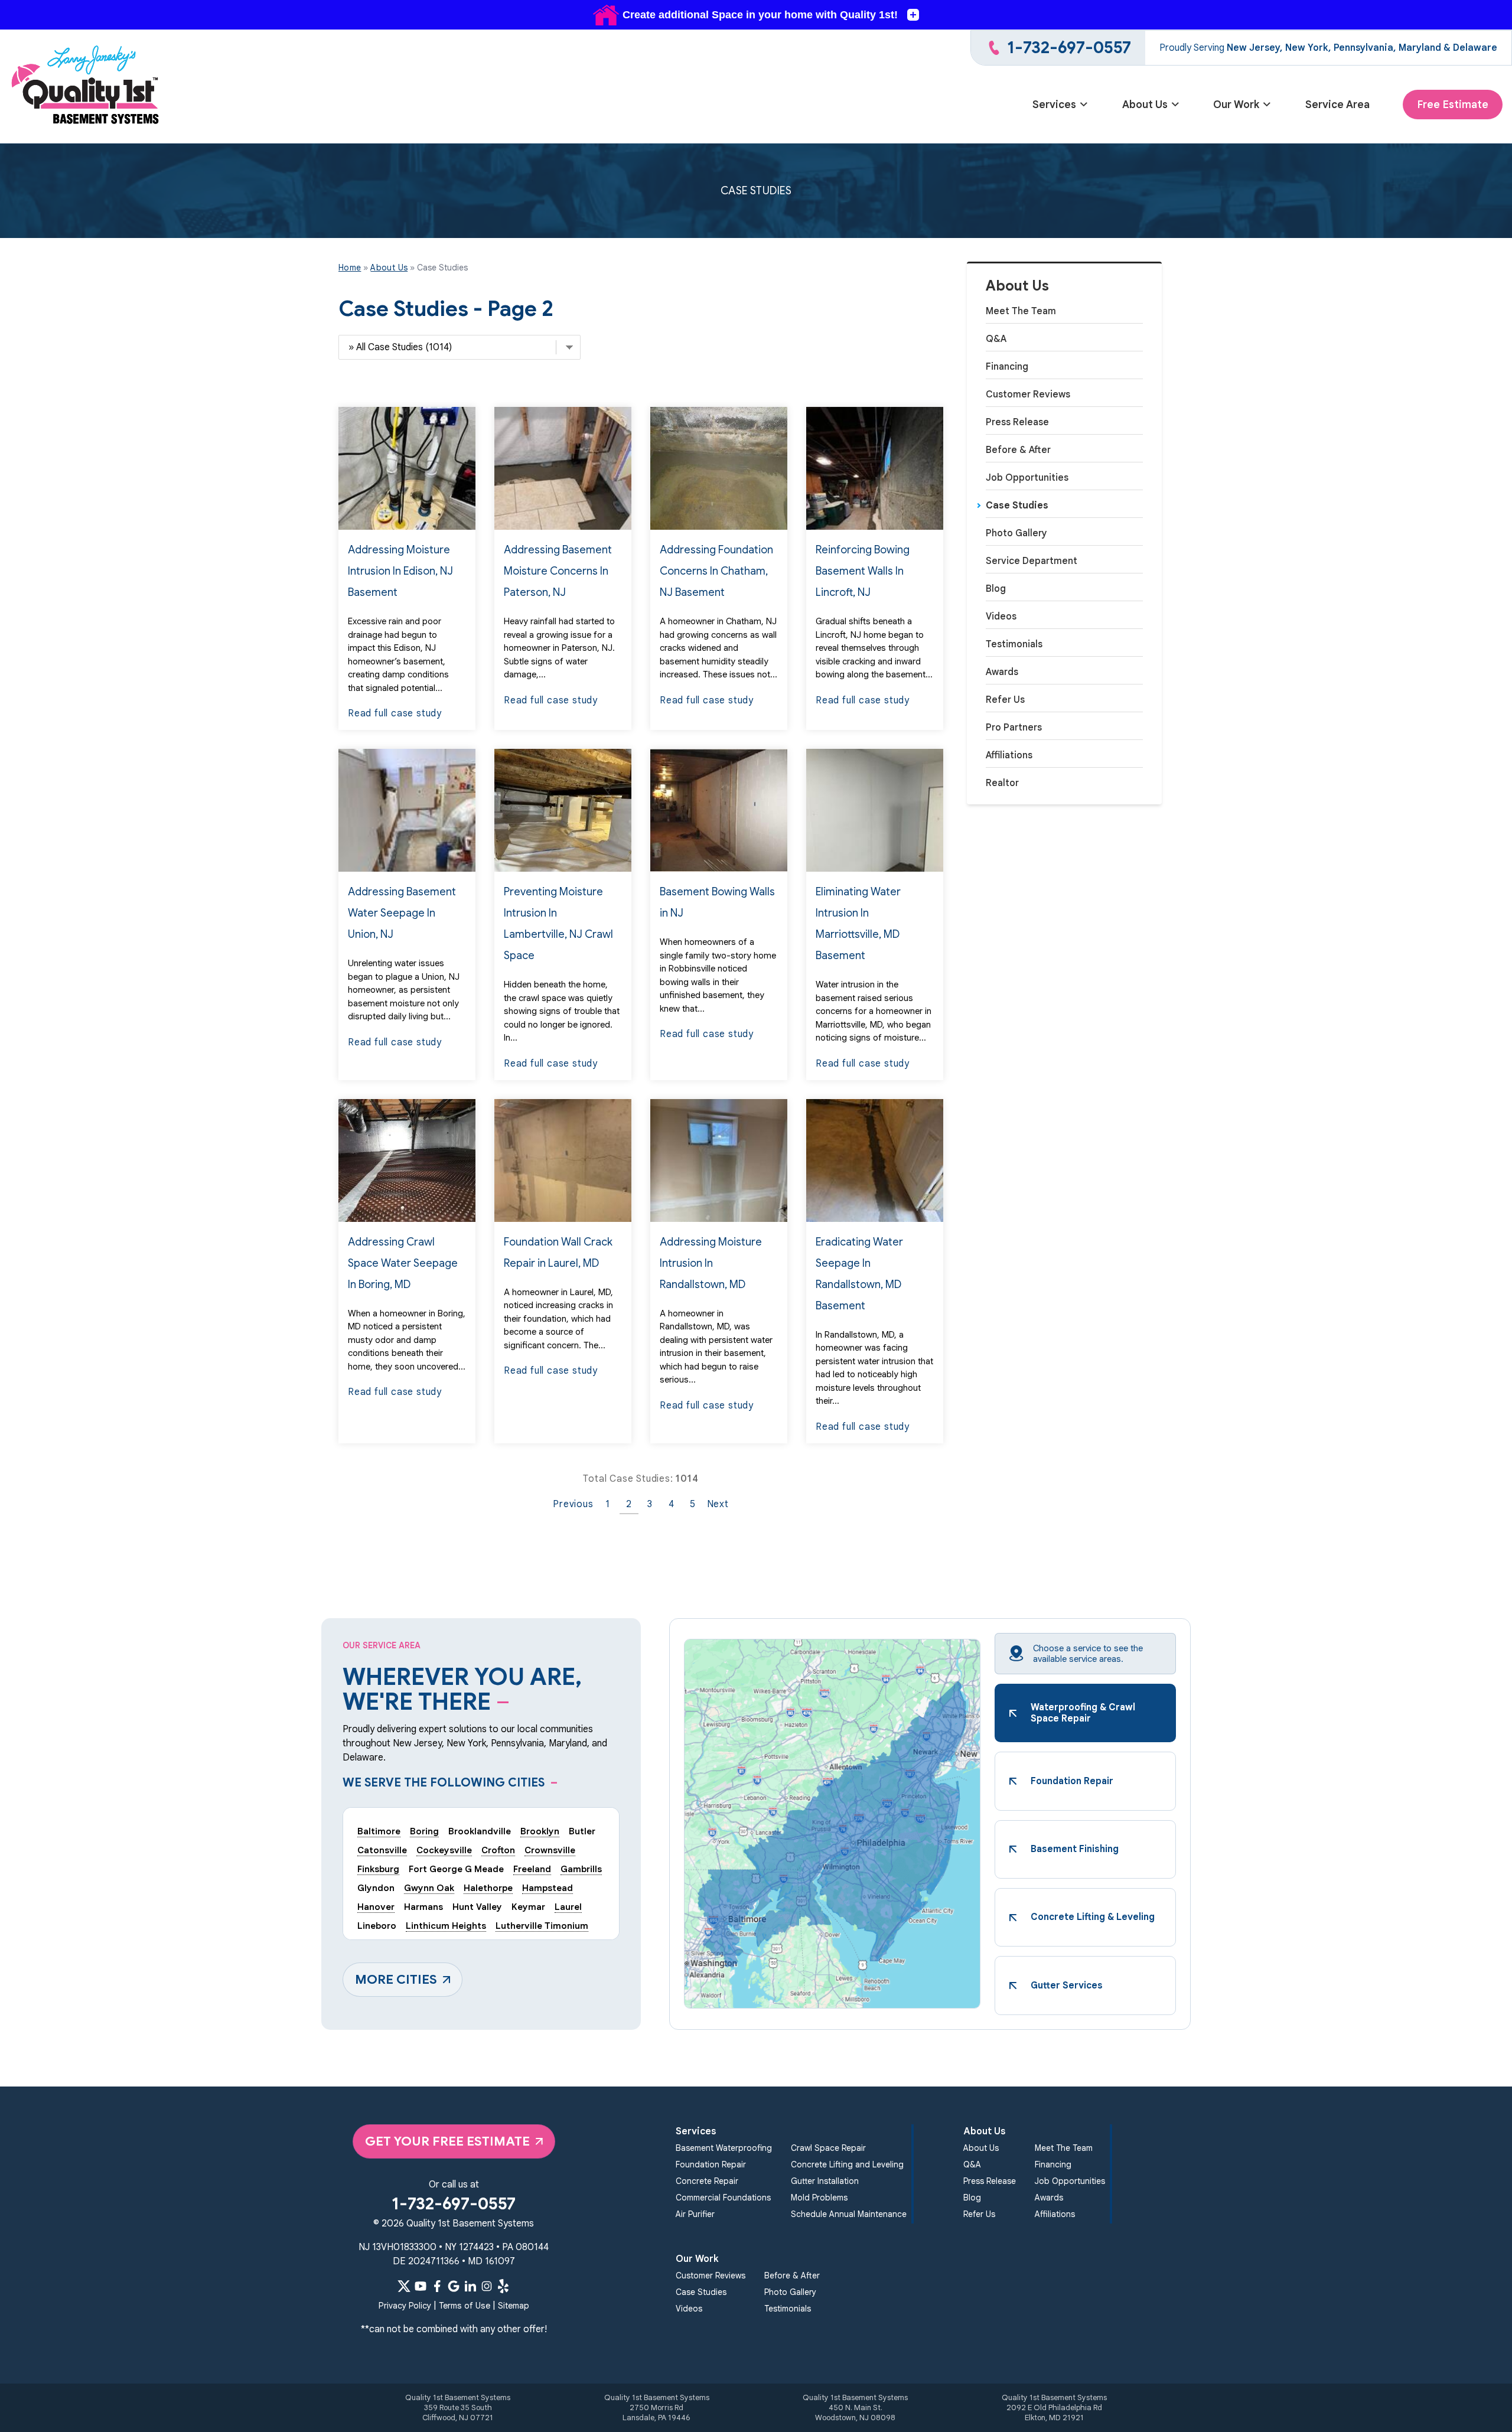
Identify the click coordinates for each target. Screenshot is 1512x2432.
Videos (1001, 617)
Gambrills (581, 1869)
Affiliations (1009, 755)
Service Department (1032, 561)
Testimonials (1014, 644)
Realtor (1002, 783)
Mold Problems (819, 2198)
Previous (573, 1504)
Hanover (376, 1907)
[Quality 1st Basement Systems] (86, 87)
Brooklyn (540, 1831)
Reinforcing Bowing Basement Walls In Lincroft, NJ (863, 571)
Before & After (1018, 450)
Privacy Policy (405, 2306)
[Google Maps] (454, 2286)
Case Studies (1017, 506)
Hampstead (548, 1888)
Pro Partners (1014, 728)
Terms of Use (465, 2306)
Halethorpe (488, 1888)
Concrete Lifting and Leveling (847, 2164)
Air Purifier (695, 2214)
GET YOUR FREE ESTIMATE (447, 2141)
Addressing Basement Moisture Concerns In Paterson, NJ (558, 571)
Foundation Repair (711, 2164)
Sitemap (514, 2306)
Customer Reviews (1028, 395)
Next (718, 1504)
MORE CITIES (396, 1979)
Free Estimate (1453, 105)
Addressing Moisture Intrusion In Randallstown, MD (711, 1263)
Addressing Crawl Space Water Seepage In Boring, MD (403, 1263)
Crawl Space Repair (828, 2148)
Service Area (1337, 105)
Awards (1002, 672)
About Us (1145, 105)
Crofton (498, 1850)
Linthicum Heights (446, 1926)
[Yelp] (503, 2286)
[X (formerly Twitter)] (404, 2286)
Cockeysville (444, 1850)
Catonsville (382, 1850)
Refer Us (1005, 700)
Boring (424, 1831)
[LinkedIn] (470, 2286)
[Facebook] (437, 2286)
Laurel (568, 1907)
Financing (1007, 367)
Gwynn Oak (429, 1888)
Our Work (1236, 105)
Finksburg (378, 1869)
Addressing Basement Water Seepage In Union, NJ (402, 913)
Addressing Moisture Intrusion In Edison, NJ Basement (400, 571)
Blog (996, 589)
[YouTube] (421, 2286)
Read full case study (395, 713)
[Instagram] (487, 2286)
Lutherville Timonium (542, 1926)
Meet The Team (1021, 311)
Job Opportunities (1027, 478)
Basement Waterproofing (724, 2148)
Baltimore (379, 1831)
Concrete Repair (707, 2181)
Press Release (1017, 422)
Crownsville (550, 1850)
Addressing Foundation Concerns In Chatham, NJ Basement (716, 571)
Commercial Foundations (723, 2198)
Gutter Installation (825, 2181)
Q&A (996, 339)
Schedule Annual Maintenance (849, 2214)
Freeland (532, 1869)
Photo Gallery (1016, 533)
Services (1054, 105)
